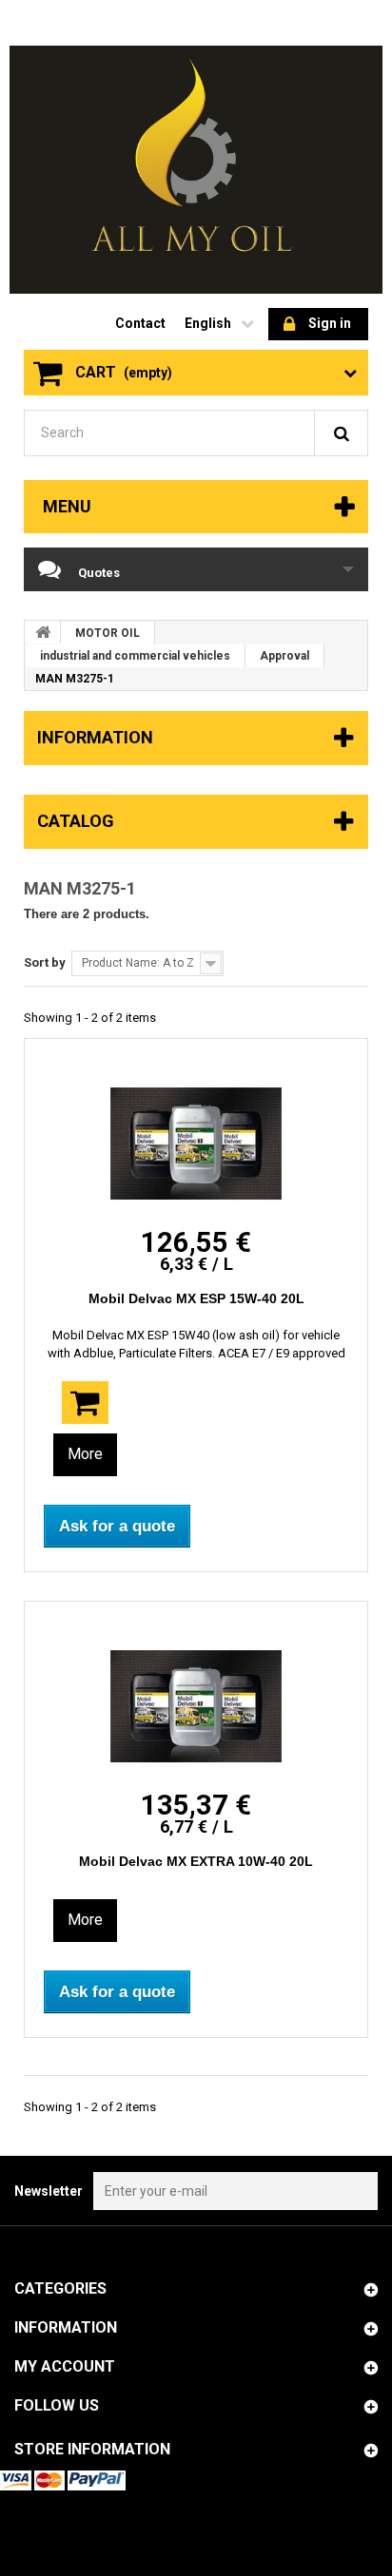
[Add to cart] (85, 1403)
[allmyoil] (196, 170)
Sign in (330, 323)
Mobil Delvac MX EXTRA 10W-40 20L (196, 1861)
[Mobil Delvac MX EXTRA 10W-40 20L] (196, 1706)
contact (140, 323)
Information (95, 737)
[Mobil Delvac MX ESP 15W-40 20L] (196, 1144)
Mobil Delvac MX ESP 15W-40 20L (196, 1298)
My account (65, 2366)
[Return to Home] (43, 632)
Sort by (45, 962)
